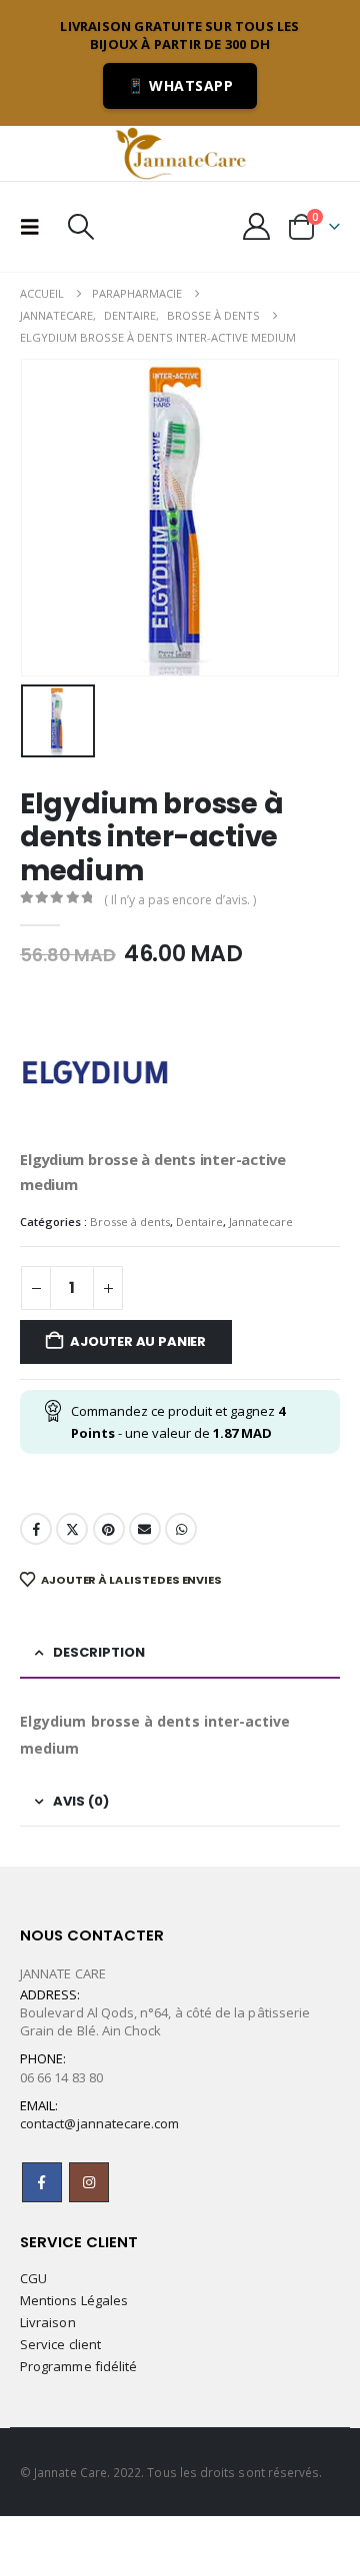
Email (145, 1529)
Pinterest (109, 1529)
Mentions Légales (74, 2300)
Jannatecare (261, 1222)
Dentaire (199, 1222)
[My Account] (257, 226)
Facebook (36, 1529)
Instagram (89, 2182)
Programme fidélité (78, 2366)
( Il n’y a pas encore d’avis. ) (180, 900)
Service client (60, 2344)
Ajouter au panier (138, 1341)
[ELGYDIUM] (95, 1072)
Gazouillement (72, 1529)
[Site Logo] (180, 153)
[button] (36, 227)
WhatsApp (181, 1529)
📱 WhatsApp (180, 85)
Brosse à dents (130, 1222)
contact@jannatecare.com (100, 2123)
